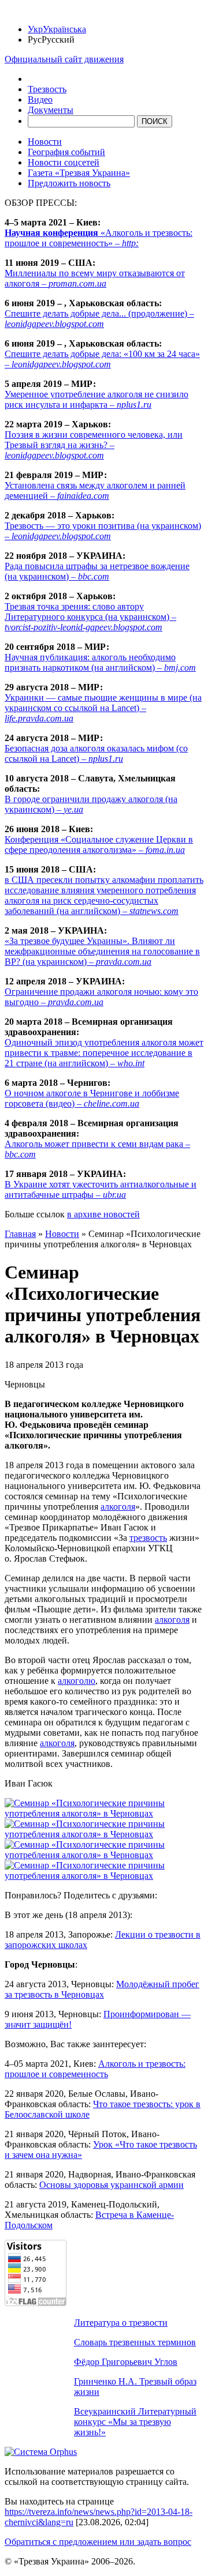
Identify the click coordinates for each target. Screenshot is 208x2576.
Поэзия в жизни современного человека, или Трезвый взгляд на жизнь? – (94, 445)
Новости (45, 142)
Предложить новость (69, 183)
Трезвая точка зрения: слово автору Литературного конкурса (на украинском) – (90, 617)
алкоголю (77, 1681)
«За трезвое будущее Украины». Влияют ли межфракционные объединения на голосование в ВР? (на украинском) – (102, 951)
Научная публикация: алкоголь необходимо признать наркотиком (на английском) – (100, 662)
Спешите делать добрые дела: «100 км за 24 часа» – (102, 359)
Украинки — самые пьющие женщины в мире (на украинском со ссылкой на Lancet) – (103, 708)
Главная (20, 1234)
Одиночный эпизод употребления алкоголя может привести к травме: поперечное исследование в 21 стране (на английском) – (104, 1053)
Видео (40, 99)
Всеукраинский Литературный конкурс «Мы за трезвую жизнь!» (135, 2422)
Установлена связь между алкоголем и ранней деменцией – (95, 490)
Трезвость (47, 89)
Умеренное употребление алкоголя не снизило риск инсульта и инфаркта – (96, 399)
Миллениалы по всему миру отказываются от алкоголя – (95, 278)
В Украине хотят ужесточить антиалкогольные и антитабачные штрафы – (101, 1189)
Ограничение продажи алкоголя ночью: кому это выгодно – (101, 997)
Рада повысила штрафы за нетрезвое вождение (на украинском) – (97, 571)
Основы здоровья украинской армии (112, 2185)
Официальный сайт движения (64, 59)
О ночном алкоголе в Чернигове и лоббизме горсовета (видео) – (92, 1098)
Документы (51, 110)
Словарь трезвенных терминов (135, 2342)
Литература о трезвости (121, 2323)
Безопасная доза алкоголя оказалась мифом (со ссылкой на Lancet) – (96, 753)
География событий (66, 152)
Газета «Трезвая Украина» (79, 173)
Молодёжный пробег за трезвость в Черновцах (102, 1989)
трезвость (148, 1538)
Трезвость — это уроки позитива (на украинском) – (103, 531)
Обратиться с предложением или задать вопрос (98, 2542)
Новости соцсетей (64, 162)
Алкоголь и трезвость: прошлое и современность (95, 2069)
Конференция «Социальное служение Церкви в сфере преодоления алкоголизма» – (99, 845)
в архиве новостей (103, 1214)
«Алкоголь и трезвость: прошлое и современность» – (99, 238)
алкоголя (118, 1507)
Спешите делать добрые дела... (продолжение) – (99, 319)
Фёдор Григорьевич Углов (126, 2362)
